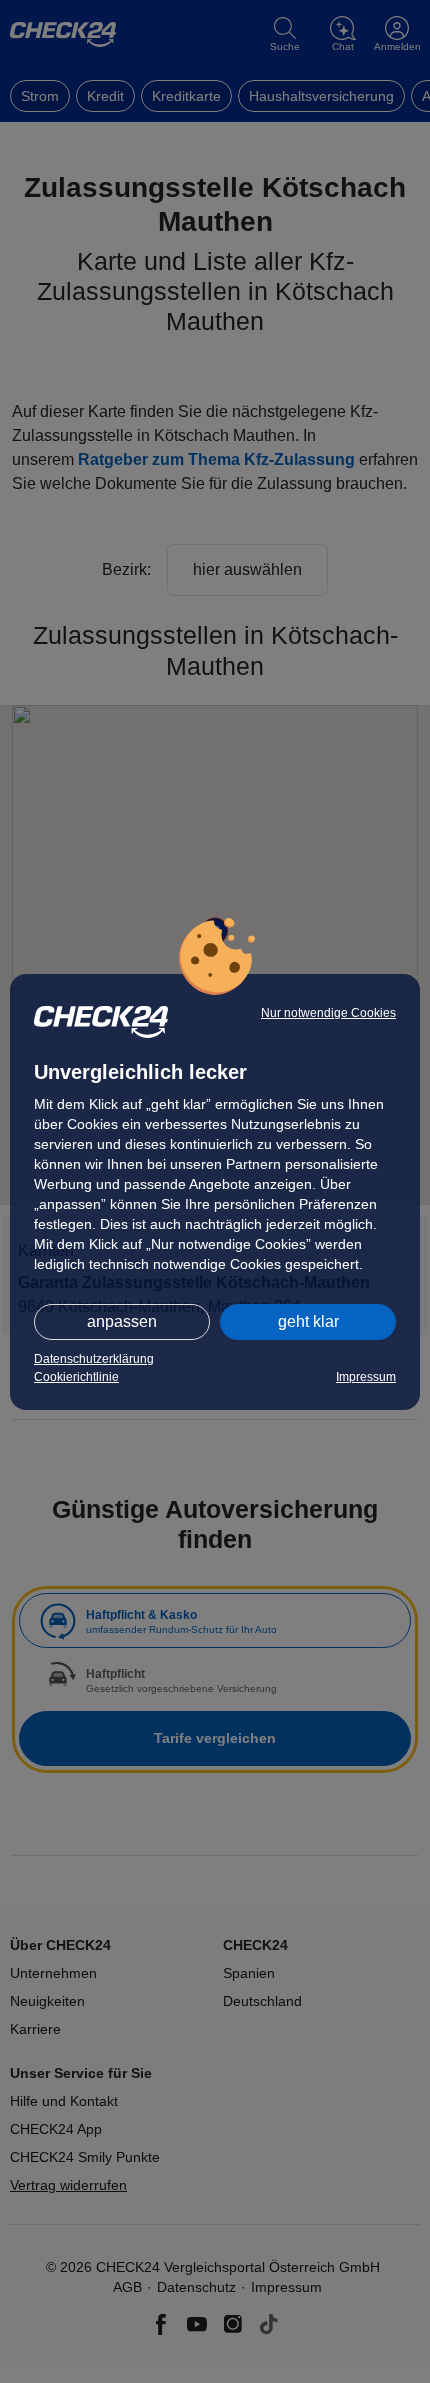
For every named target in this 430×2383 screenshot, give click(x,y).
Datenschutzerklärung (94, 1359)
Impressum (366, 1377)
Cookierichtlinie (76, 1377)
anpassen (122, 1321)
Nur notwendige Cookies (328, 1013)
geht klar (308, 1321)
